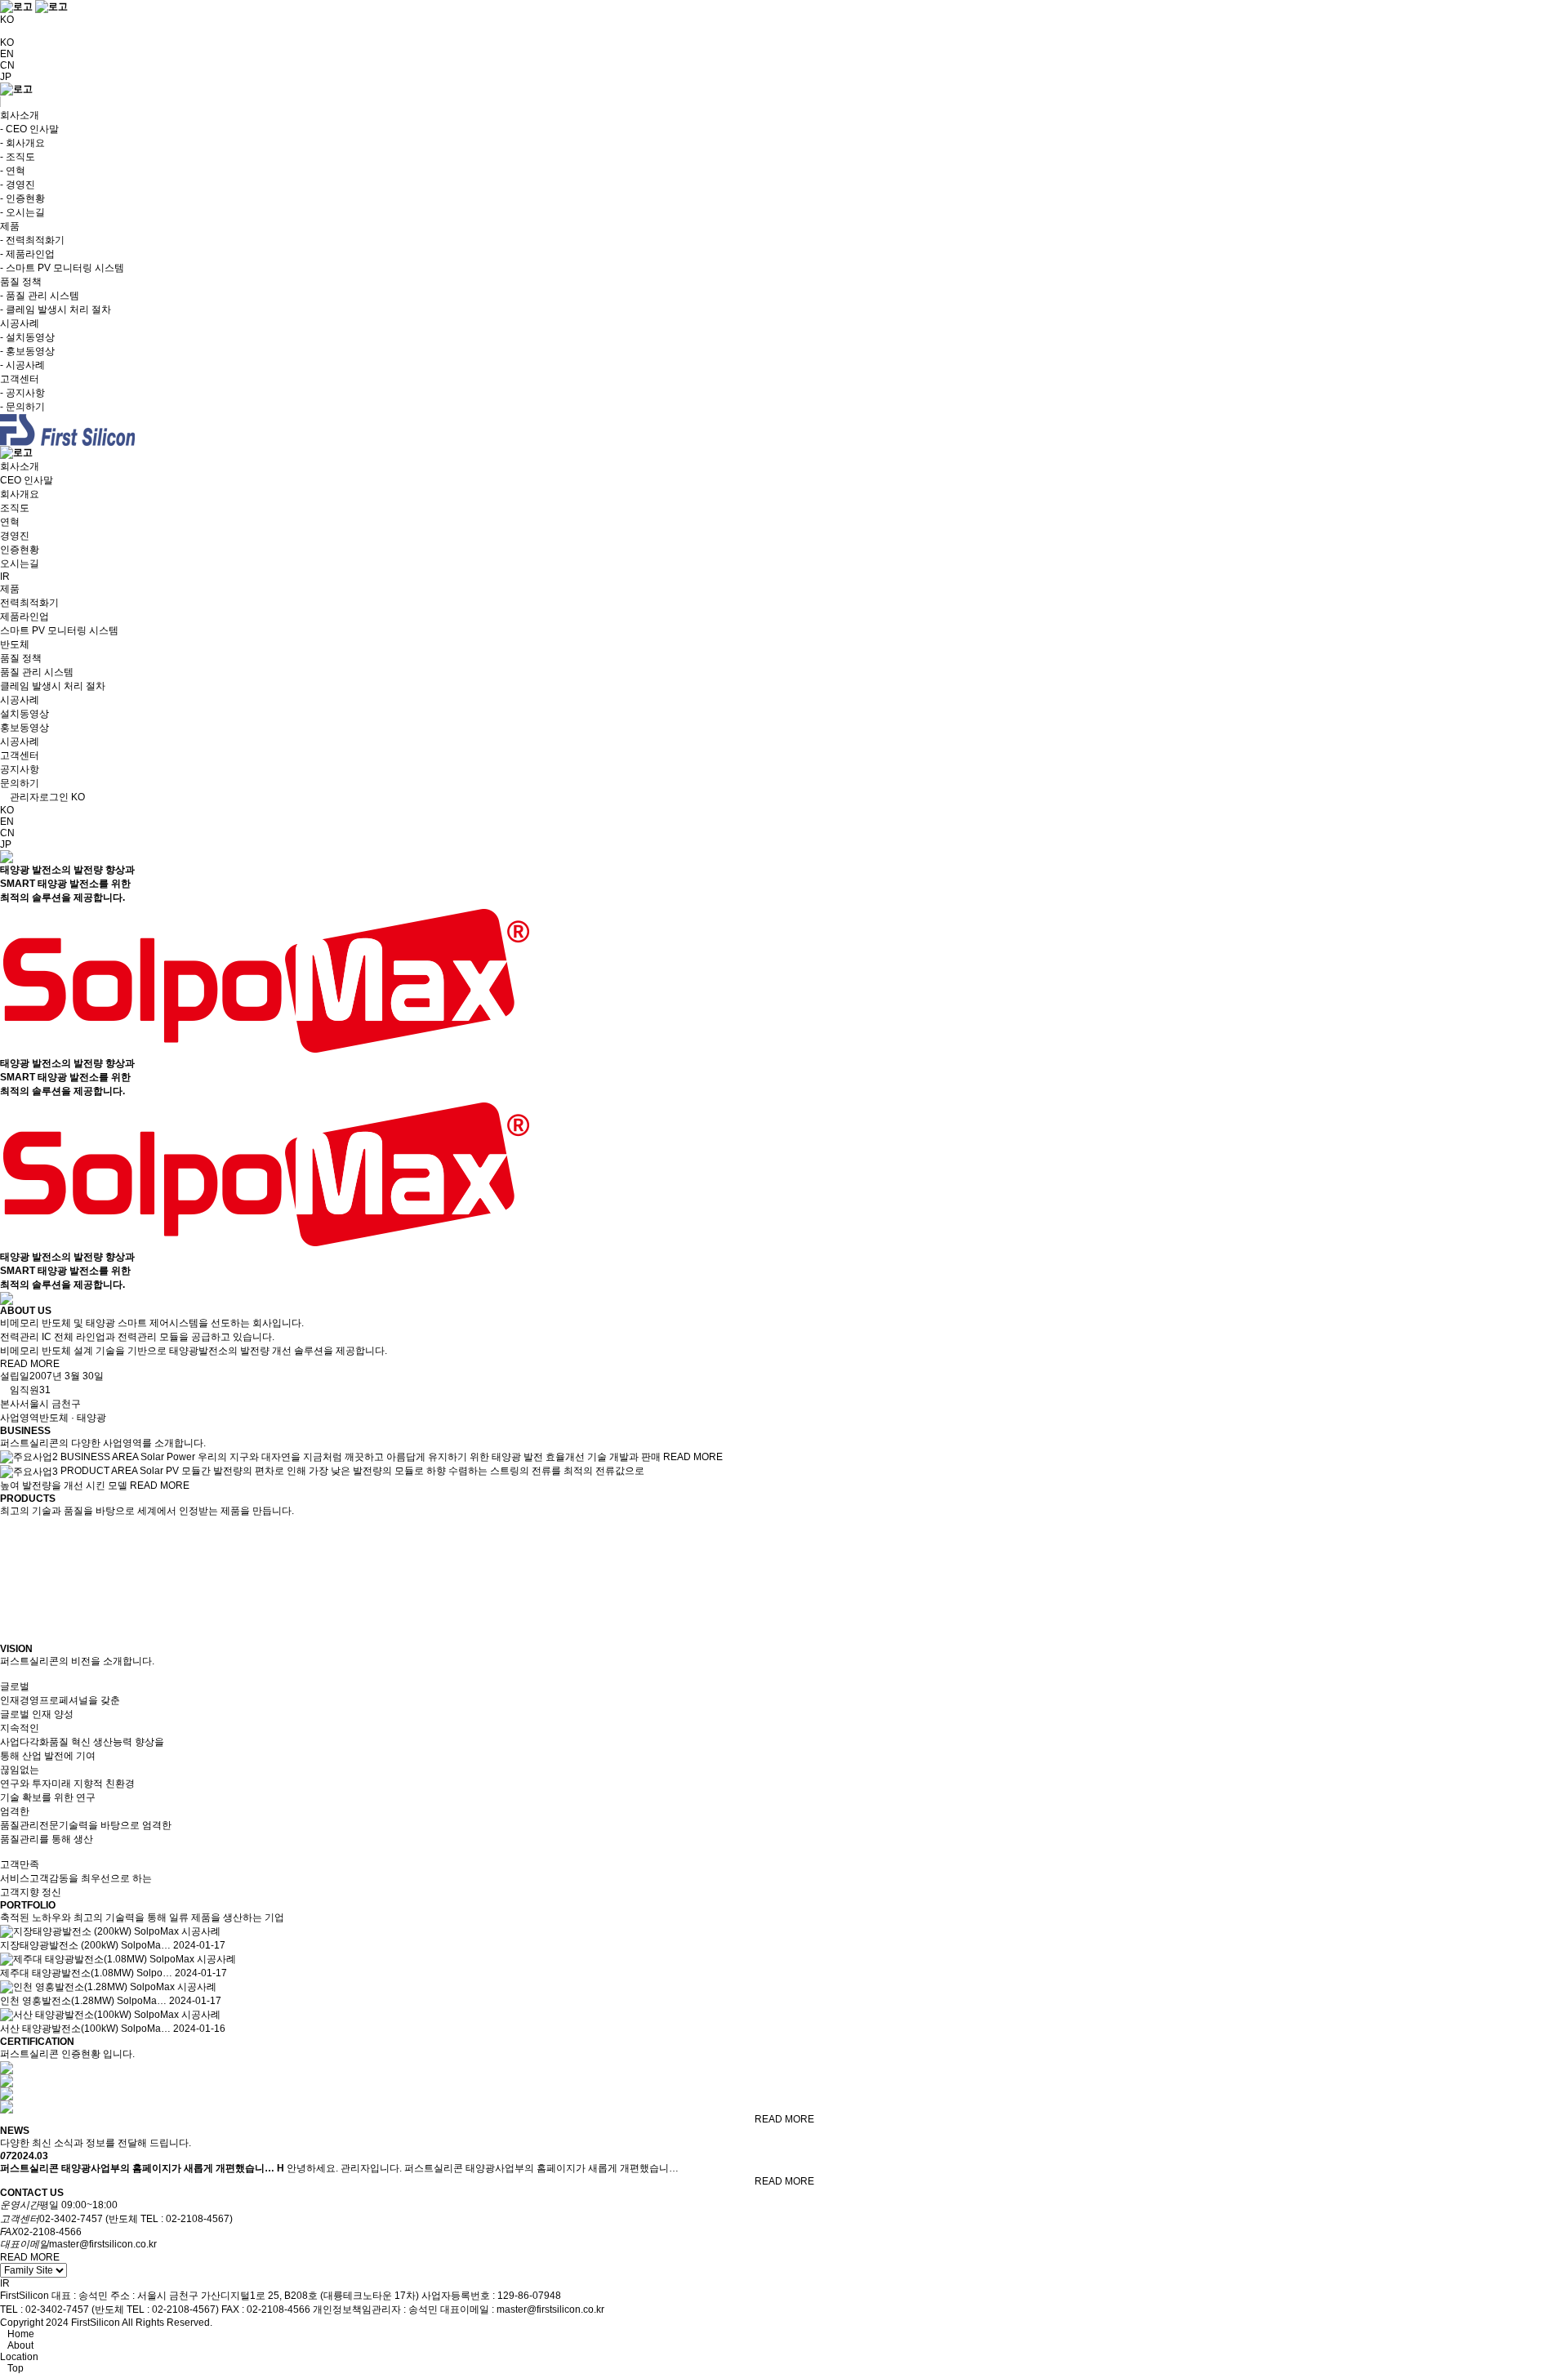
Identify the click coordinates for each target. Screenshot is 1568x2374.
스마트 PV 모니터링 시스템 (59, 630)
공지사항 (20, 769)
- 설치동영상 (27, 337)
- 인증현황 (22, 198)
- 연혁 (13, 171)
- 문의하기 (22, 407)
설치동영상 (24, 714)
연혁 (10, 522)
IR (5, 577)
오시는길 (20, 563)
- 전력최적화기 (32, 240)
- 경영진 (18, 185)
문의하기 (20, 783)
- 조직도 (18, 157)
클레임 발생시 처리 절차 (53, 686)
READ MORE (30, 1364)
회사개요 (20, 494)
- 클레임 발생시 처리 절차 (56, 310)
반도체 (15, 644)
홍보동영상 (24, 728)
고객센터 (20, 755)
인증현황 (20, 550)
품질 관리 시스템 (37, 672)
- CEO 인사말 (29, 129)
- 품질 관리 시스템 (40, 296)
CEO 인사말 (27, 480)
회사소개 (20, 466)
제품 (10, 589)
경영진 (15, 536)
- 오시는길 (22, 212)
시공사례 (20, 700)
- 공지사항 (22, 393)
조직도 (15, 508)
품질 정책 (21, 658)
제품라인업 (24, 617)
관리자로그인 (38, 797)
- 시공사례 (22, 365)
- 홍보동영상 (27, 351)
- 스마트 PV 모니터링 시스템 (62, 268)
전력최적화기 (29, 603)
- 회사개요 (22, 143)
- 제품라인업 (27, 254)
